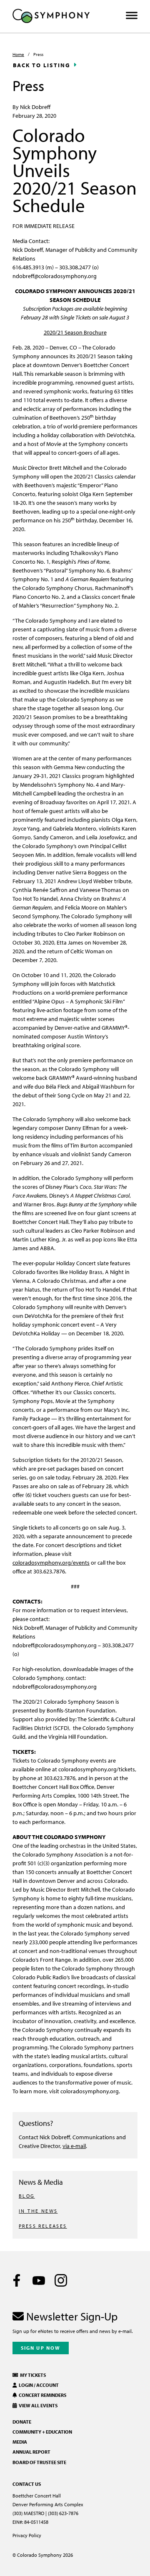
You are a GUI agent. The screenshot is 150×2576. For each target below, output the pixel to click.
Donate (22, 2422)
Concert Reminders (42, 2395)
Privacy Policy (27, 2535)
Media (20, 2442)
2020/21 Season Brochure (75, 332)
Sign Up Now (41, 2348)
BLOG (27, 2196)
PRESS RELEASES (43, 2226)
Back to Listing (42, 65)
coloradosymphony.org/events (51, 1562)
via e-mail (74, 2146)
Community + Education (42, 2432)
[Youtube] (39, 2280)
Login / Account (38, 2385)
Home (18, 54)
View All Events (37, 2405)
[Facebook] (17, 2280)
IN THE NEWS (38, 2211)
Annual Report (31, 2452)
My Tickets (32, 2375)
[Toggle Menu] (132, 16)
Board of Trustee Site (39, 2462)
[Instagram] (61, 2280)
